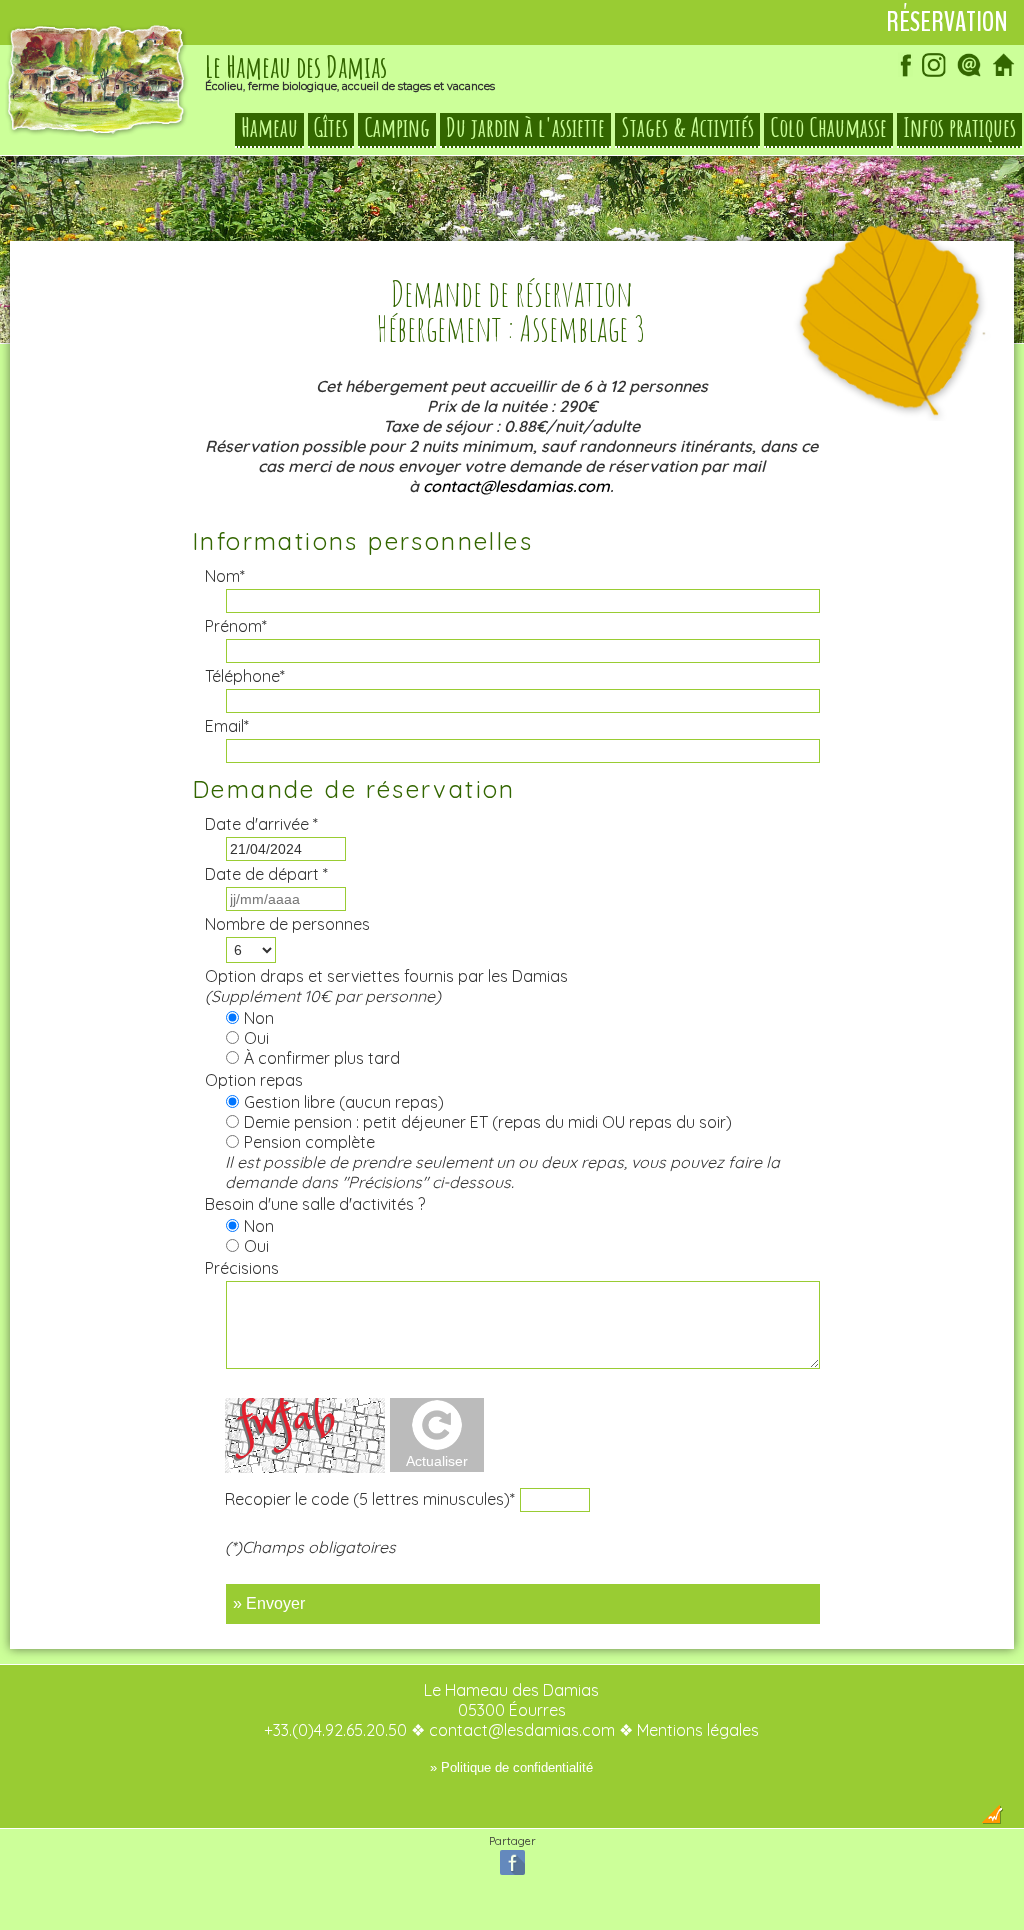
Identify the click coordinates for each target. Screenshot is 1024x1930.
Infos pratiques (959, 128)
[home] (1004, 74)
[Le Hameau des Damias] (97, 132)
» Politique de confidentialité (511, 1767)
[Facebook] (899, 74)
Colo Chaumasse (828, 128)
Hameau (269, 128)
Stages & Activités (687, 128)
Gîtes (331, 128)
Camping (397, 128)
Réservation (947, 22)
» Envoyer (269, 1603)
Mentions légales (698, 1730)
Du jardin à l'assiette (525, 128)
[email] (969, 74)
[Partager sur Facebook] (512, 1873)
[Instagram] (934, 74)
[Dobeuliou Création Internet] (992, 1818)
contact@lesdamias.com (516, 486)
